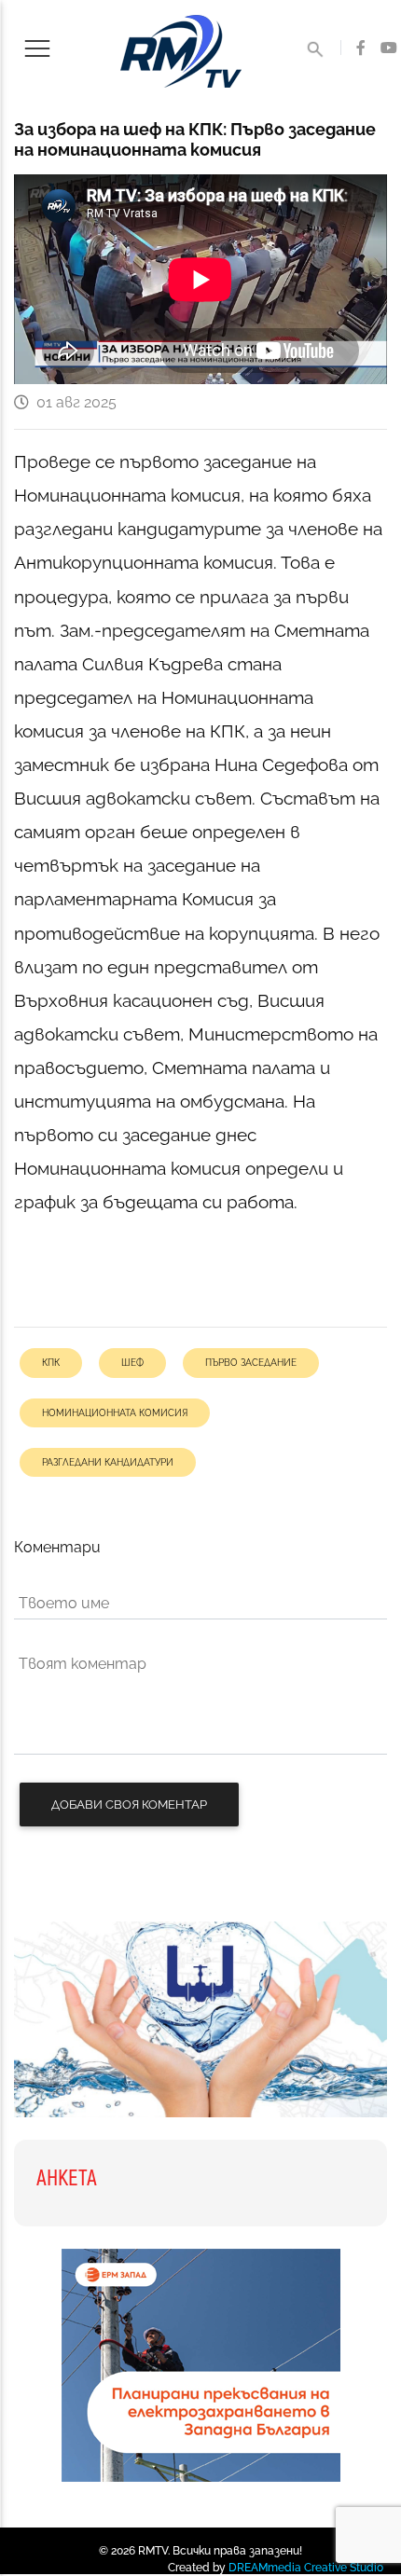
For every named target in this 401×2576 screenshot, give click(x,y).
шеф (132, 1362)
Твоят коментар (83, 1664)
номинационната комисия (115, 1412)
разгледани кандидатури (108, 1462)
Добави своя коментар (129, 1805)
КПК (51, 1362)
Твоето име (64, 1603)
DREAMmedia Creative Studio (306, 2568)
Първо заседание (251, 1362)
